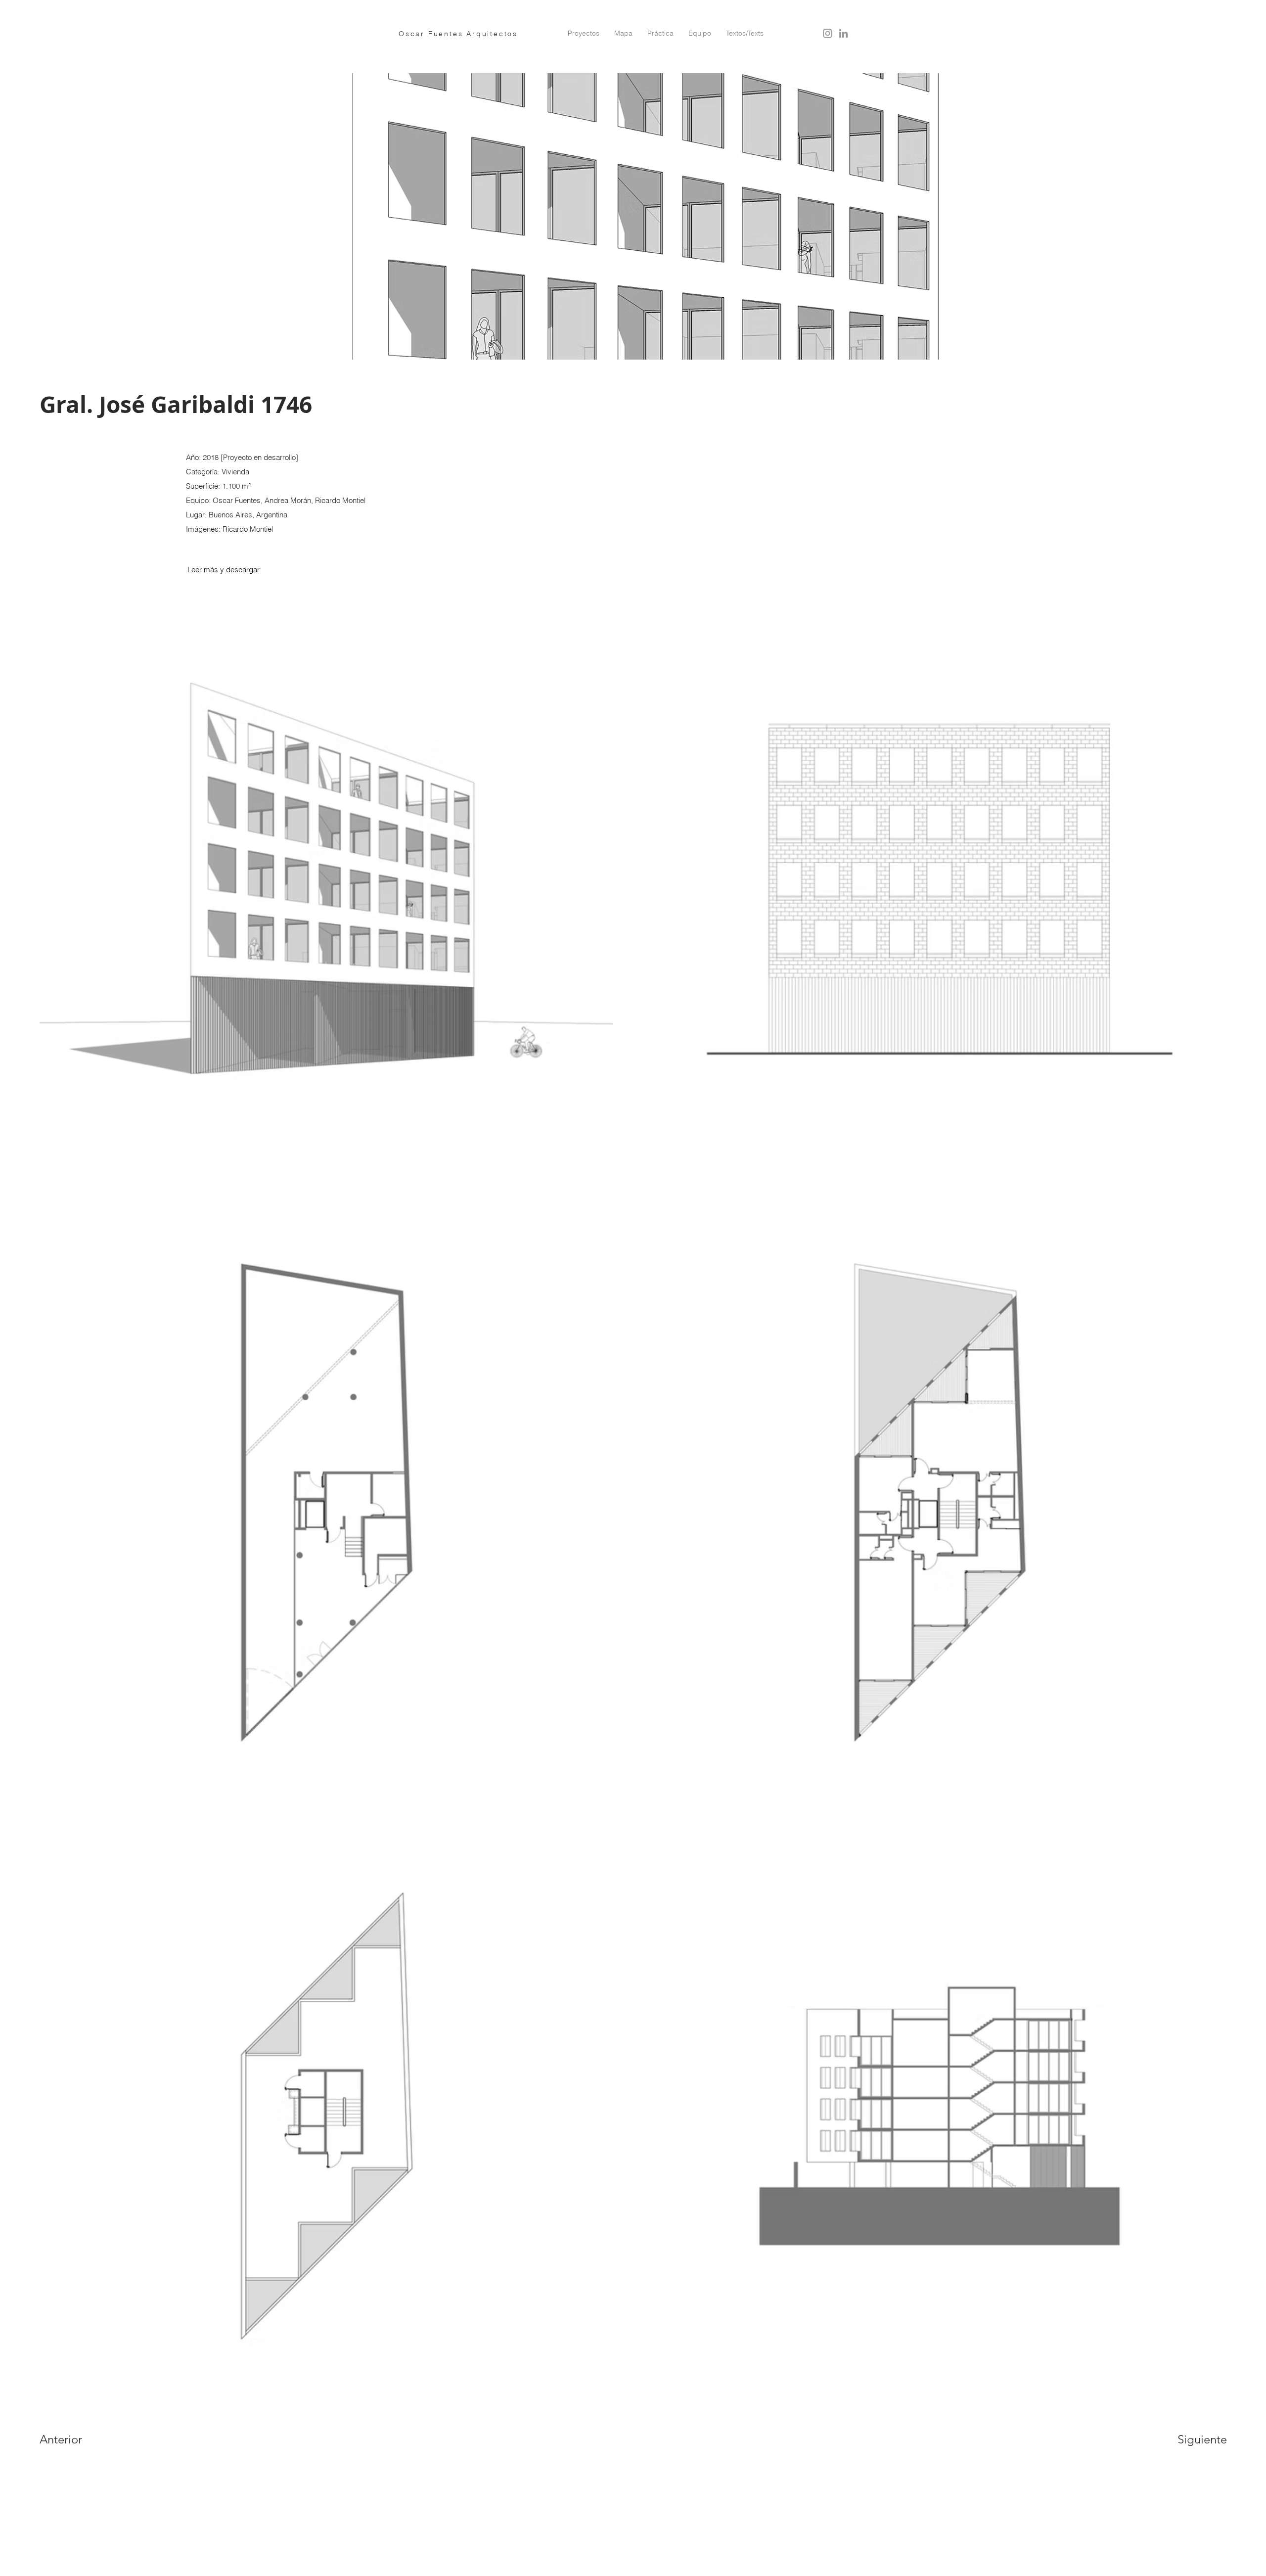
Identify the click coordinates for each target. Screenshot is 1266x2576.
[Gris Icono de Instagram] (828, 33)
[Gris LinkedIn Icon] (843, 33)
